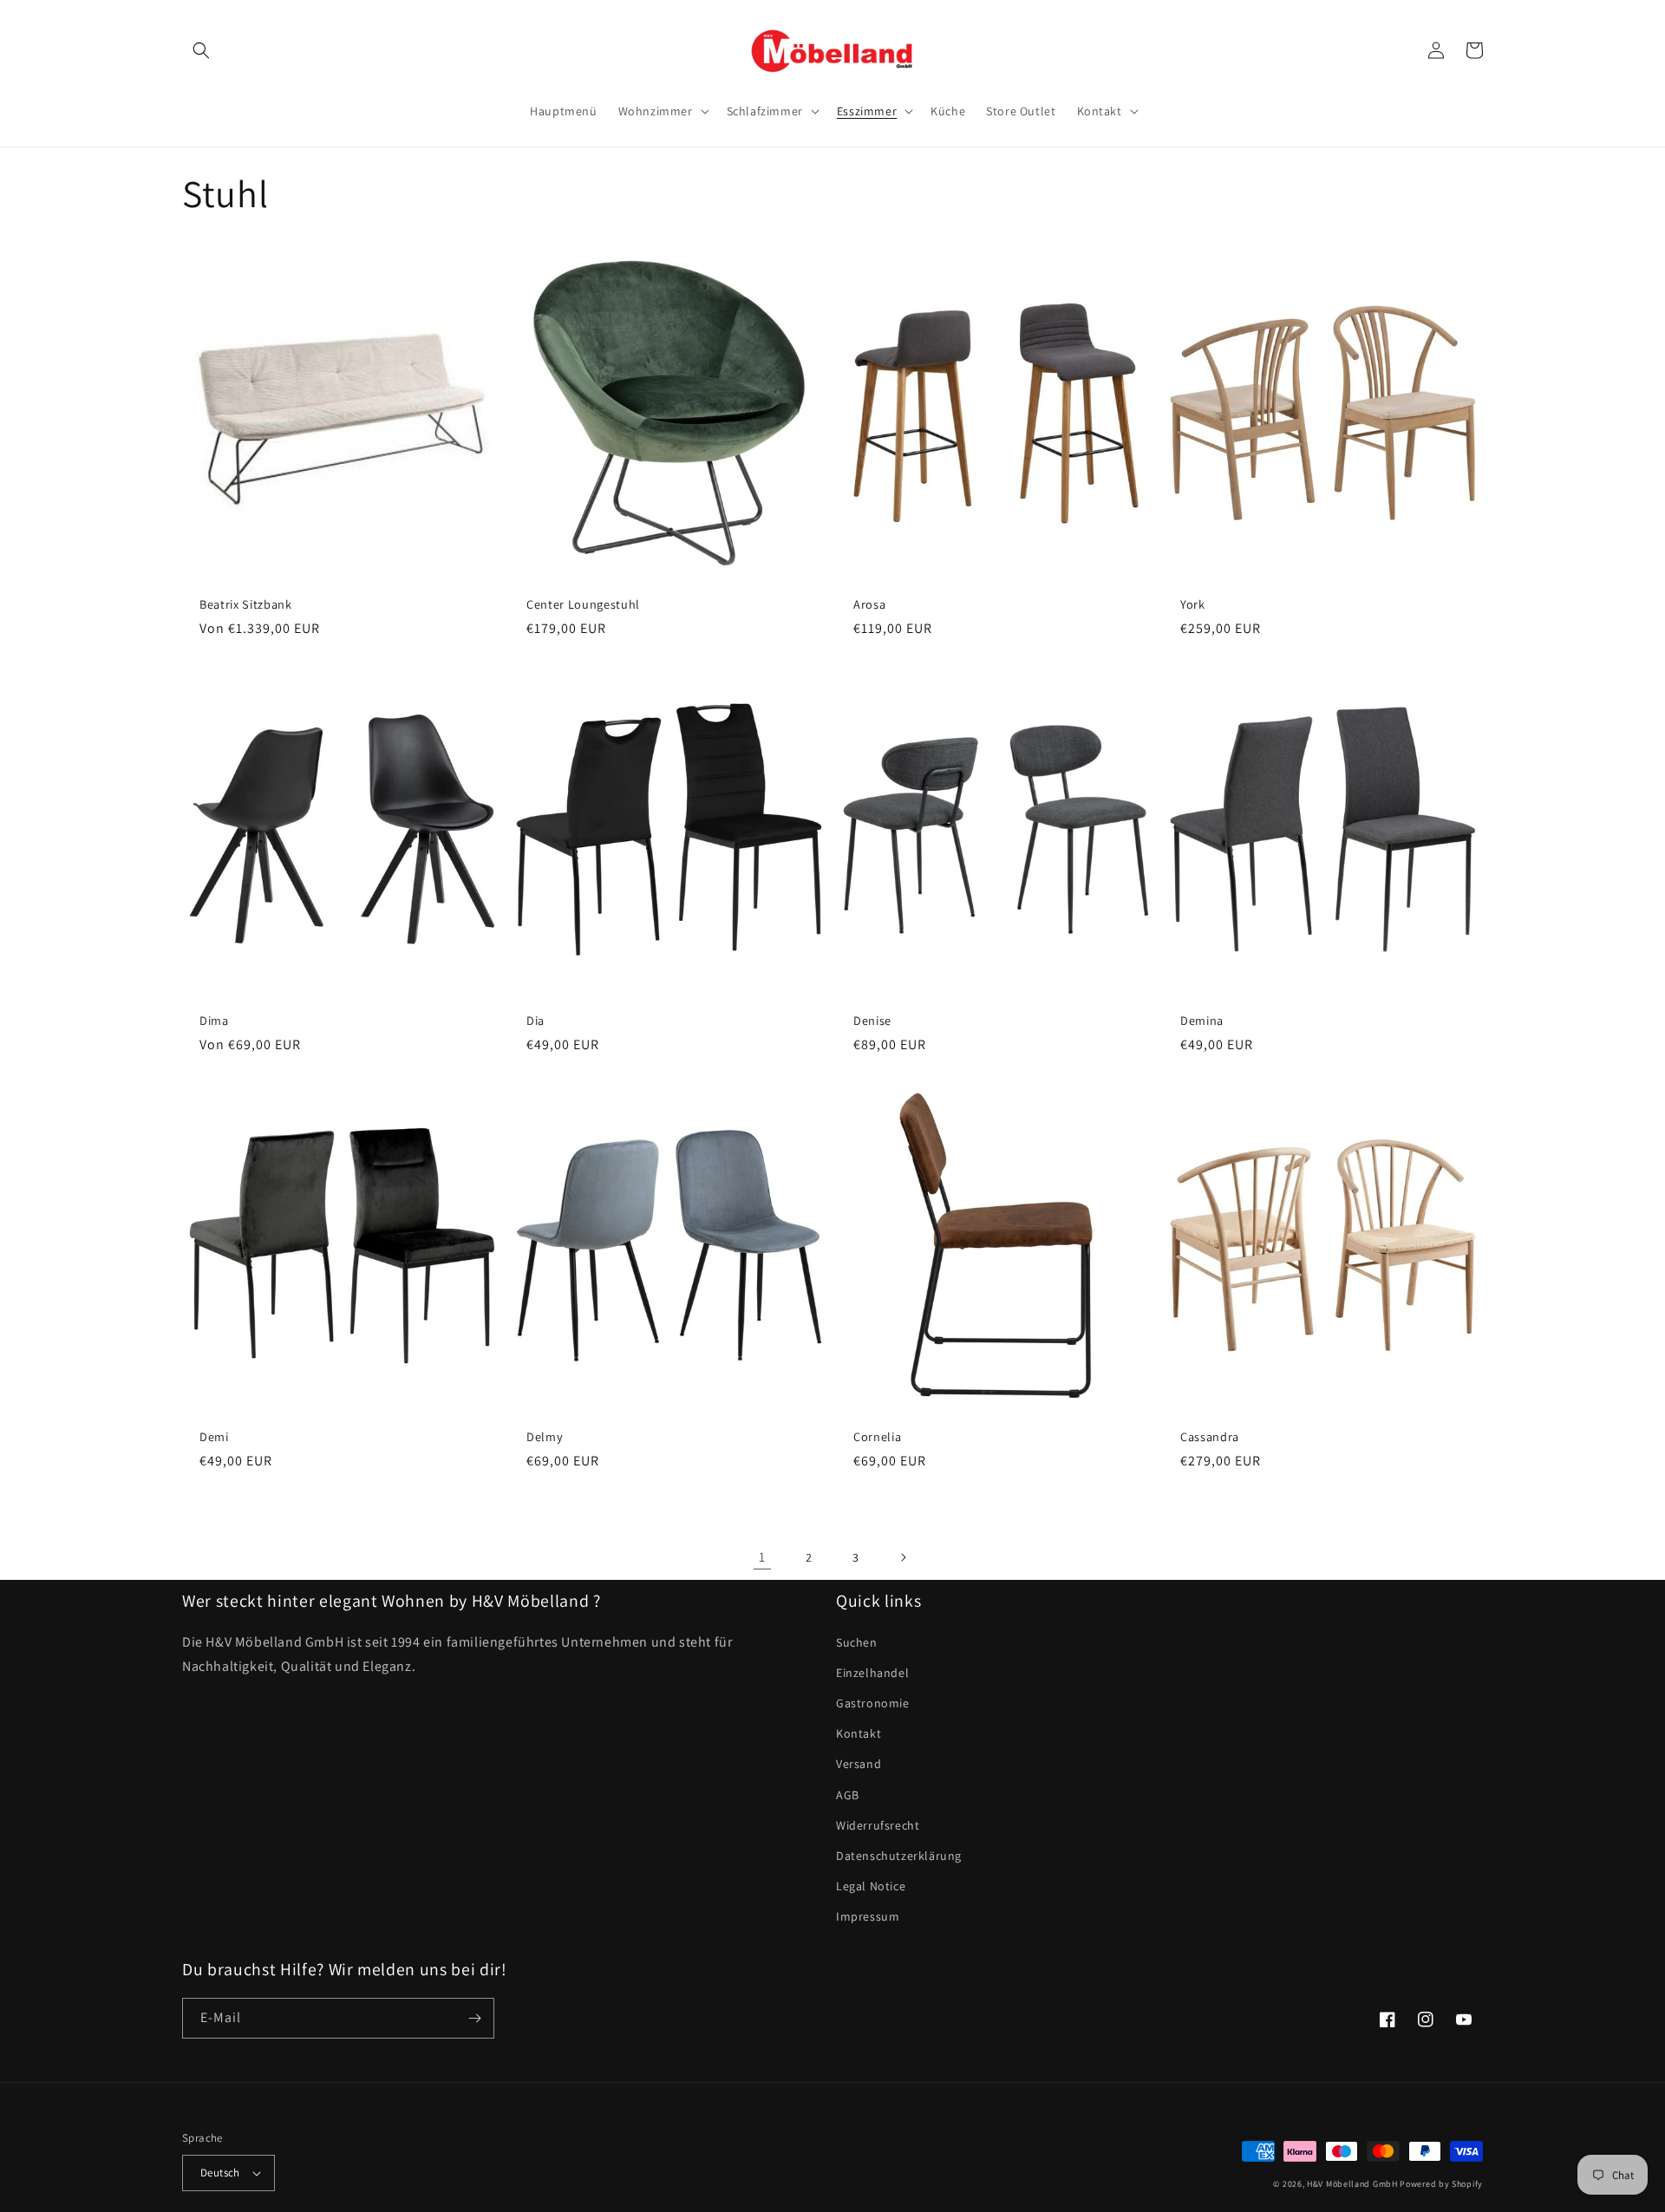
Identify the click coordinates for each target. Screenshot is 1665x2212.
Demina (1202, 1021)
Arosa (869, 604)
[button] (201, 50)
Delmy (545, 1437)
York (1193, 604)
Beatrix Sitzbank (246, 604)
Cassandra (1210, 1437)
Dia (535, 1021)
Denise (872, 1021)
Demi (214, 1437)
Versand (859, 1764)
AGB (848, 1795)
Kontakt (859, 1733)
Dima (214, 1021)
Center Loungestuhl (583, 604)
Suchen (857, 1642)
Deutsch (220, 2173)
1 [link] (762, 1557)
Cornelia (877, 1437)
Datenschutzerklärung (899, 1856)
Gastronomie (873, 1703)
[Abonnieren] (474, 2018)
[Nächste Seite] (903, 1557)
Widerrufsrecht (878, 1825)
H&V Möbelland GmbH (1352, 2184)
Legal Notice (871, 1886)
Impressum (868, 1916)
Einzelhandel (872, 1673)
